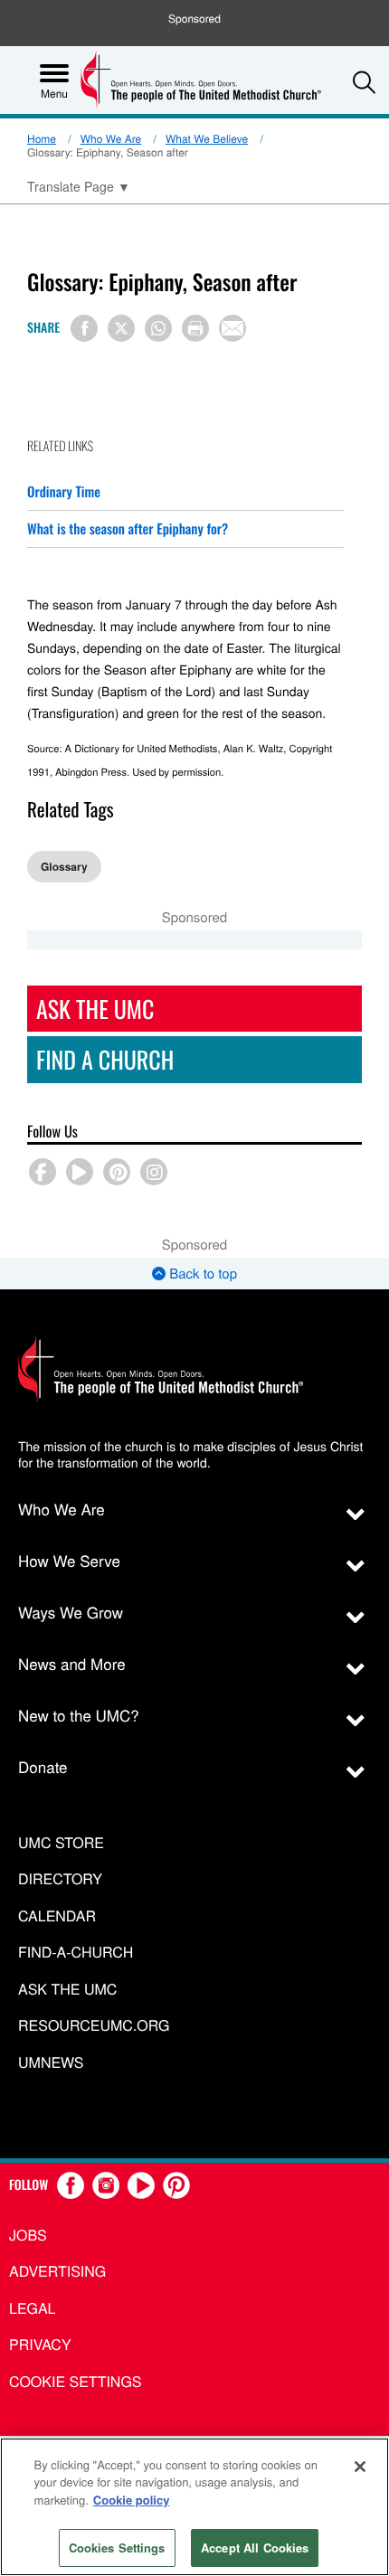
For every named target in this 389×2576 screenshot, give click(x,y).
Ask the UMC (67, 1990)
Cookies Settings (117, 2548)
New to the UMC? (79, 1715)
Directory (60, 1879)
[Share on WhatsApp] (158, 328)
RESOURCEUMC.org (94, 2026)
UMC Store (61, 1843)
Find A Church (105, 1059)
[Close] (360, 2467)
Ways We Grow (71, 1612)
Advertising (57, 2271)
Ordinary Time (64, 492)
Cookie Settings (76, 2381)
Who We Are (111, 139)
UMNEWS (51, 2063)
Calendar (57, 1916)
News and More (72, 1663)
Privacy (40, 2344)
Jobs (28, 2235)
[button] (364, 82)
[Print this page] (195, 328)
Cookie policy (132, 2500)
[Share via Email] (232, 328)
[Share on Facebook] (84, 328)
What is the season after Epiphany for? (128, 529)
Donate (43, 1766)
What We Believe (207, 139)
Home (42, 139)
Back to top (201, 1274)
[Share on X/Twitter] (121, 328)
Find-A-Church (76, 1953)
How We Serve (69, 1560)
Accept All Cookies (255, 2548)
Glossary (64, 866)
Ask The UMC (95, 1009)
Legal (33, 2308)
